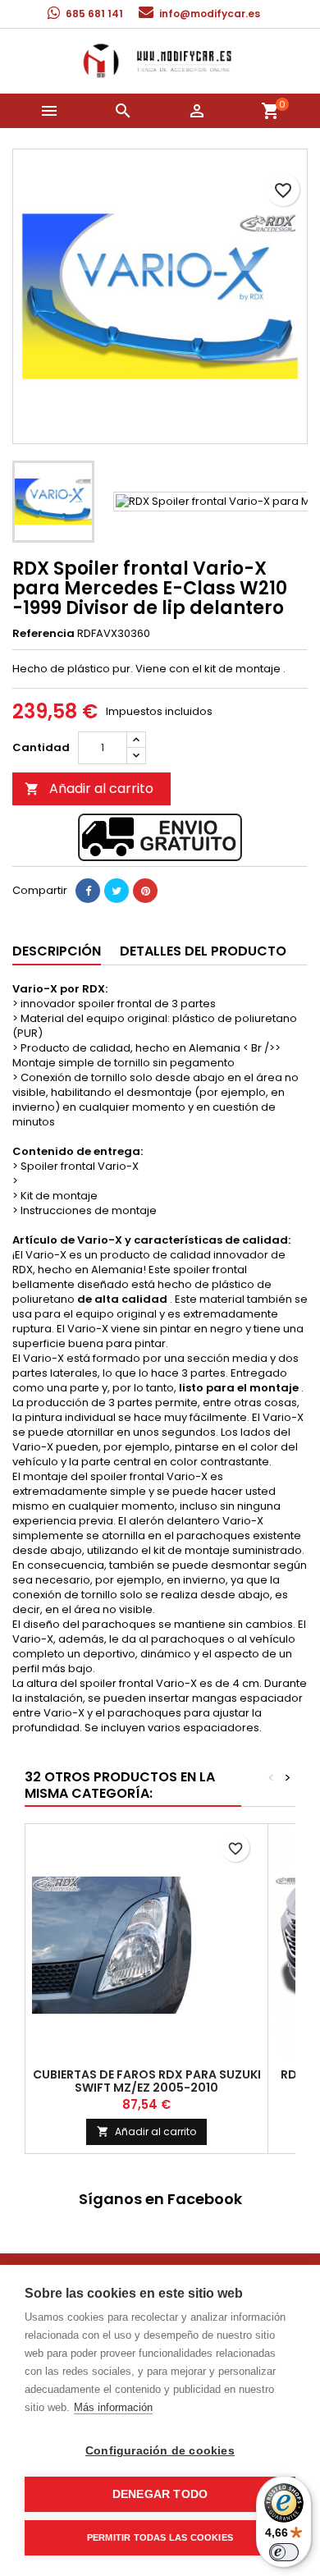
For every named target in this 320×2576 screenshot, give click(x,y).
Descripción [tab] (57, 951)
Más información (113, 2407)
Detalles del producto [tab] (203, 951)
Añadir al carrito (89, 788)
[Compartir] (88, 891)
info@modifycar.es (210, 14)
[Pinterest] (145, 891)
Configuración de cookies (160, 2451)
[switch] (284, 2552)
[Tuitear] (117, 891)
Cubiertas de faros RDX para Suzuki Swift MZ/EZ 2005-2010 (147, 2081)
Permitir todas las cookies (160, 2537)
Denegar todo (160, 2494)
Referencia (43, 634)
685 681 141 (94, 14)
